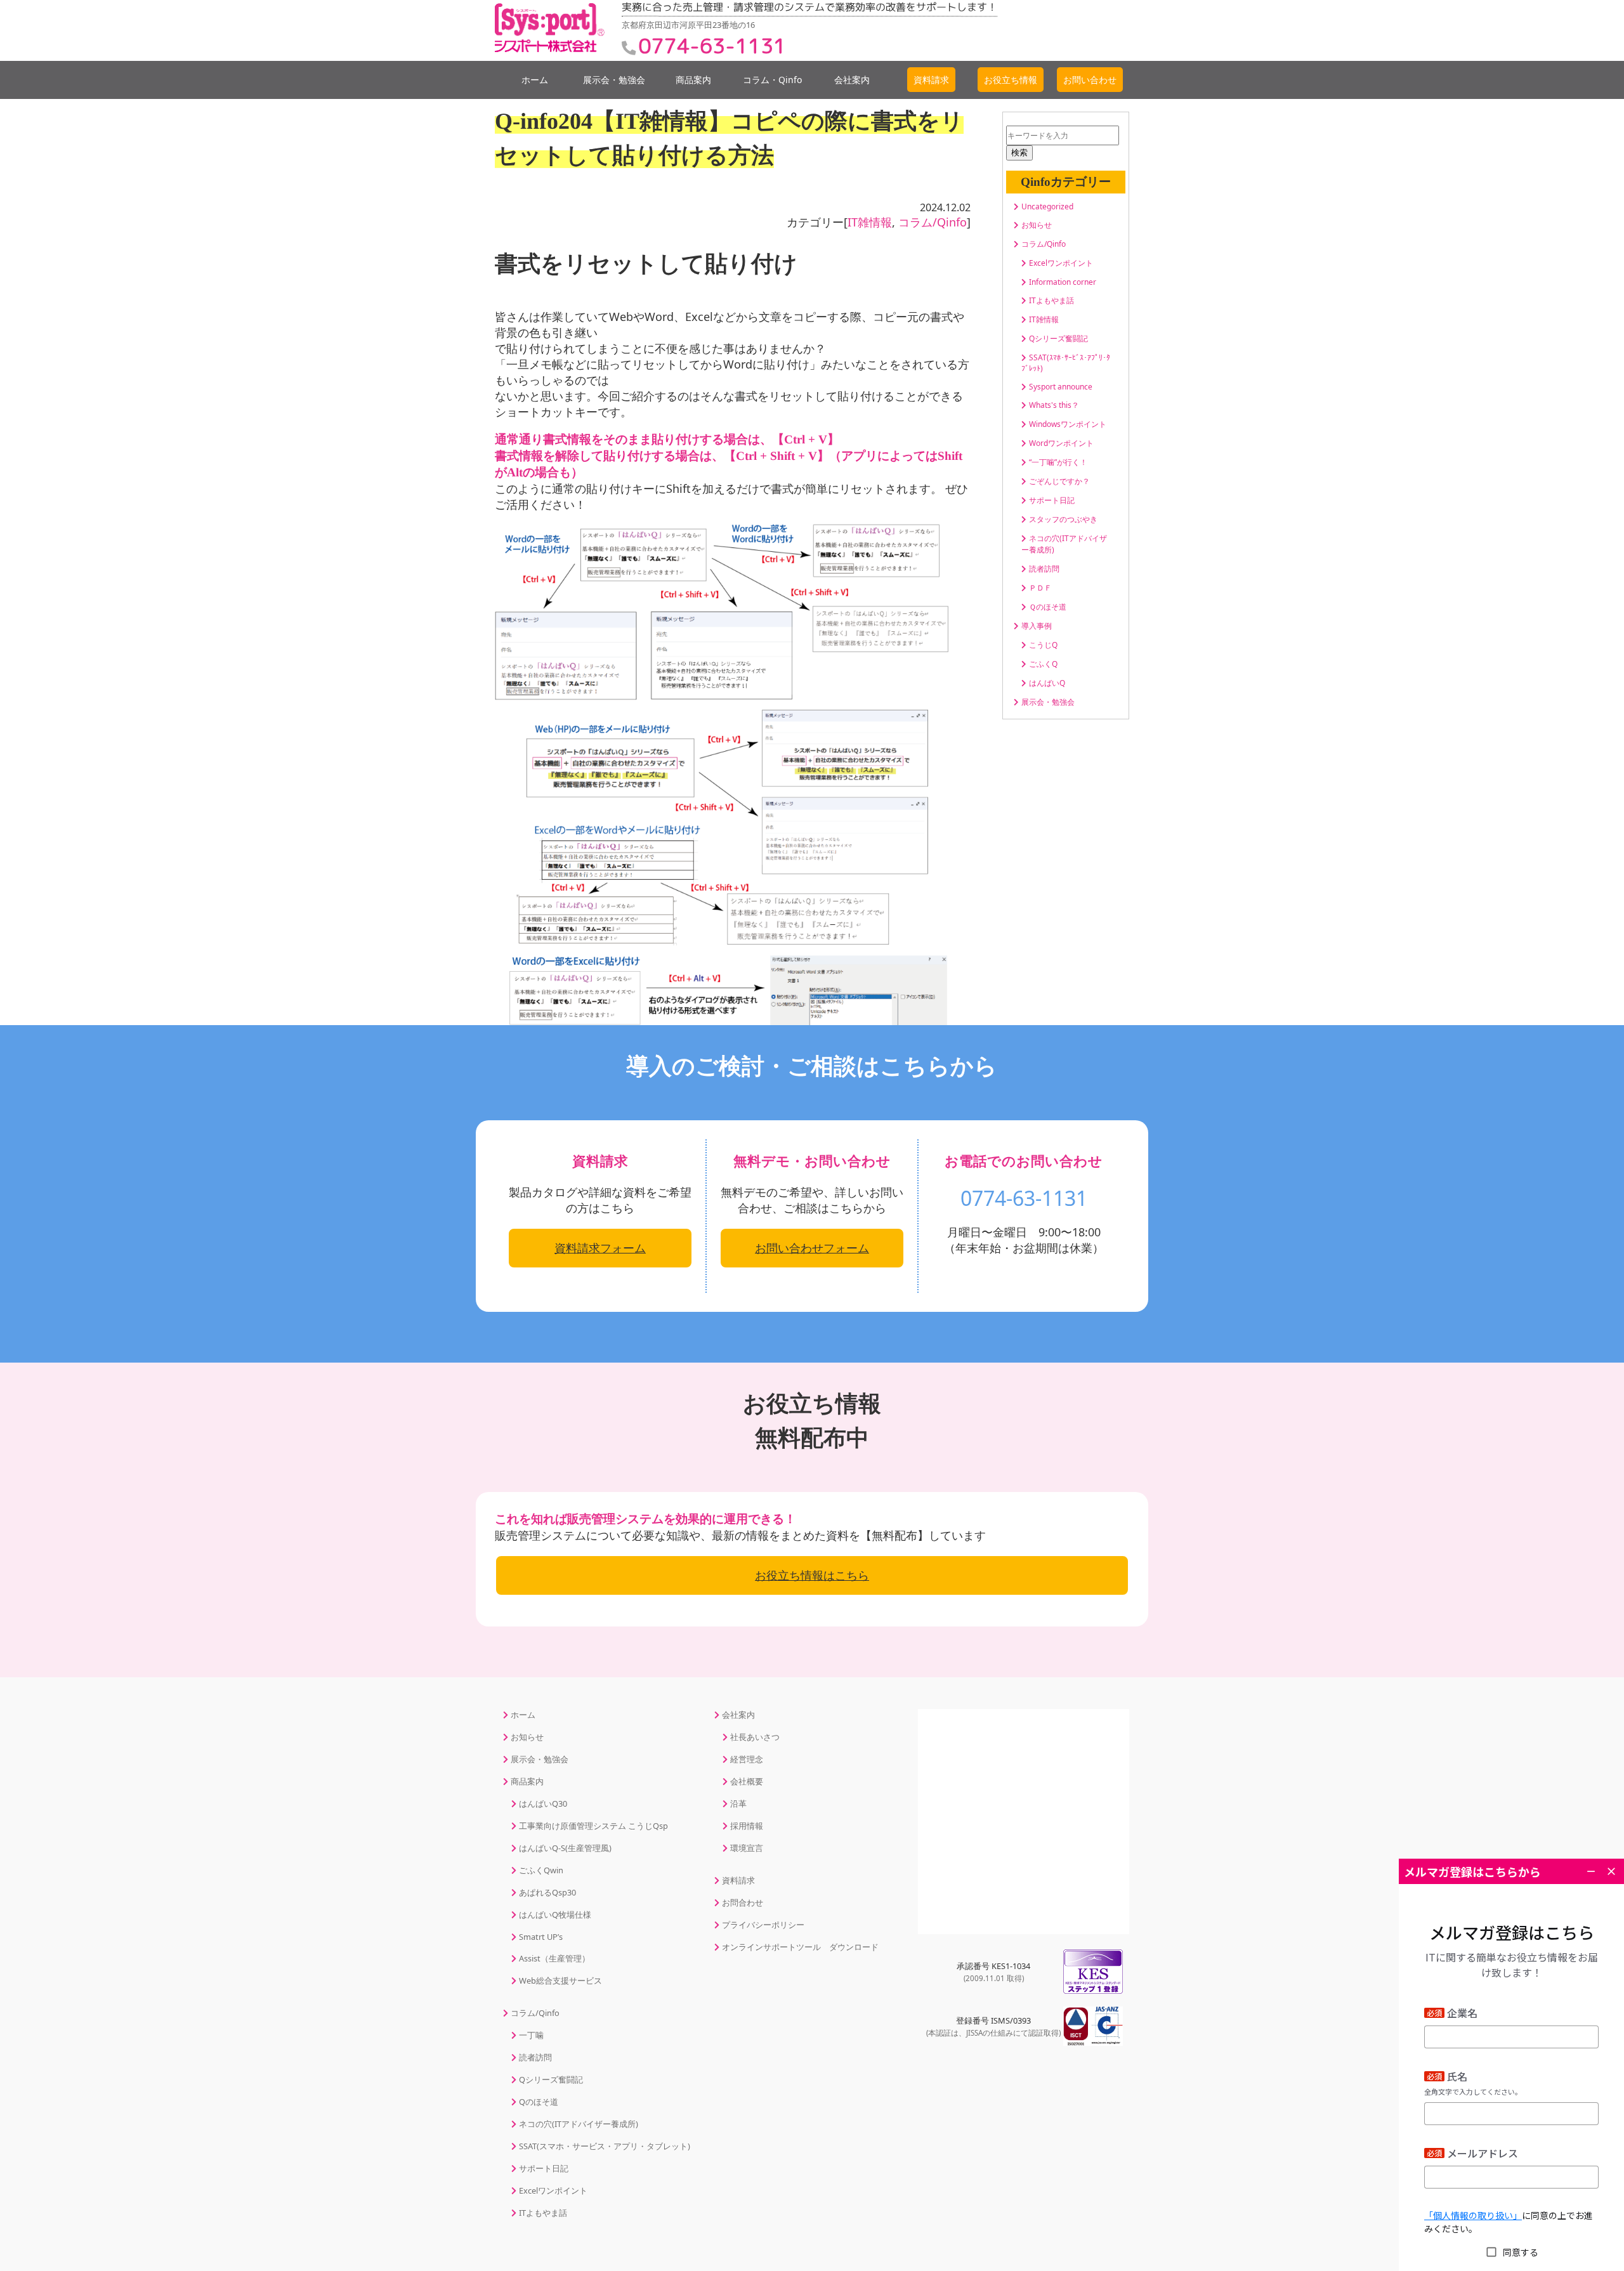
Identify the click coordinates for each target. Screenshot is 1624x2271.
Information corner (1063, 282)
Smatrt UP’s (541, 1937)
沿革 (738, 1803)
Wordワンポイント (1061, 443)
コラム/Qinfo (933, 222)
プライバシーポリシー (763, 1925)
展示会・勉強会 (614, 80)
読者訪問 (1044, 569)
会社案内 (852, 80)
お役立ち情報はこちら (812, 1575)
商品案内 (693, 80)
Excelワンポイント (1061, 263)
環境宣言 (747, 1848)
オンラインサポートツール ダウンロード (800, 1947)
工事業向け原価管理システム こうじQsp (593, 1826)
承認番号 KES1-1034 (993, 1972)
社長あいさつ (755, 1737)
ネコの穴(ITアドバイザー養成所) (579, 2124)
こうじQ (1043, 645)
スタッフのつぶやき (1063, 519)
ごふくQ (1043, 664)
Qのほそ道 (539, 2102)
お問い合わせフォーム (812, 1248)
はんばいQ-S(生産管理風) (565, 1848)
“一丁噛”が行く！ (1058, 462)
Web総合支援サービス (560, 1980)
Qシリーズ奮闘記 (1058, 338)
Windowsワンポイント (1068, 424)
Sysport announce (1061, 387)
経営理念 (747, 1759)
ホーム (535, 80)
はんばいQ (1047, 683)
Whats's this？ (1054, 405)
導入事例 (1037, 626)
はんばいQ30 (543, 1803)
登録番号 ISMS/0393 (993, 2026)
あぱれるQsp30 (547, 1892)
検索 (1019, 153)
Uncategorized (1047, 206)
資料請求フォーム (600, 1248)
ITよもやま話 (1051, 300)
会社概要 (747, 1781)
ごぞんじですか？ (1059, 481)
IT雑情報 (870, 222)
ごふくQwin (541, 1870)
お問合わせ (743, 1902)
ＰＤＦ (1040, 588)
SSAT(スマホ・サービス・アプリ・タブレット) (605, 2146)
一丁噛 (531, 2035)
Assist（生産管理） (554, 1958)
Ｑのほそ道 (1048, 607)
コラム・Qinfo (772, 80)
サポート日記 (1052, 500)
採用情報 (747, 1826)
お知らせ (1037, 225)
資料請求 (738, 1880)
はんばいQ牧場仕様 (555, 1914)
